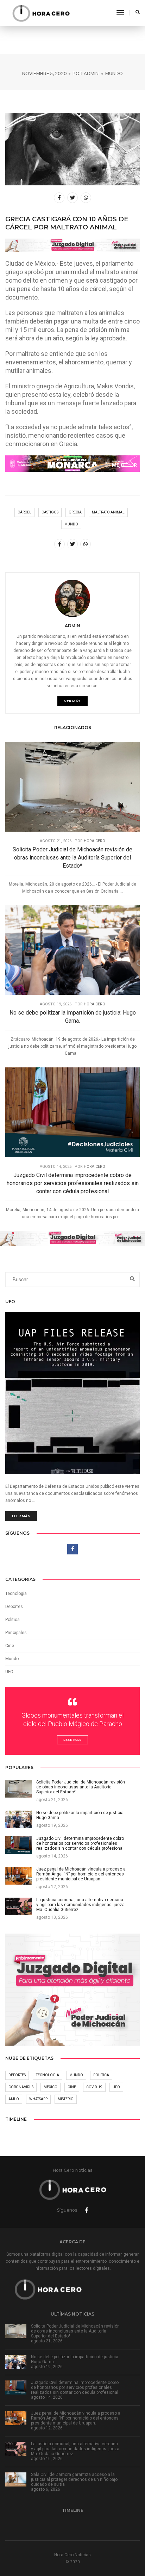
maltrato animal (108, 512)
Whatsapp (38, 2099)
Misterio (66, 2099)
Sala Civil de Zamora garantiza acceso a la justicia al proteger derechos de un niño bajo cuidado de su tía (74, 2479)
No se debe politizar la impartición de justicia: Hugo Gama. (73, 1017)
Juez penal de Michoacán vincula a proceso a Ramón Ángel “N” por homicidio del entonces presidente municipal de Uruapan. (76, 2418)
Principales (16, 1633)
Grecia (75, 512)
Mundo (114, 73)
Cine (10, 1646)
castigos (50, 512)
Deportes (14, 1607)
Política (12, 1620)
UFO (9, 1672)
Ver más (72, 701)
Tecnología (16, 1594)
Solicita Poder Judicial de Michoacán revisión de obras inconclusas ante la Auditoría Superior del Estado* (72, 858)
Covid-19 (94, 2087)
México (51, 2087)
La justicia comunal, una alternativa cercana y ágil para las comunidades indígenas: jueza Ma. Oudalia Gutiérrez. (75, 2449)
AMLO (14, 2099)
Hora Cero (94, 841)
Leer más (21, 1516)
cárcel (24, 512)
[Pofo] (41, 13)
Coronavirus (21, 2087)
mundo (71, 524)
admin (91, 73)
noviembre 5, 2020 (45, 73)
